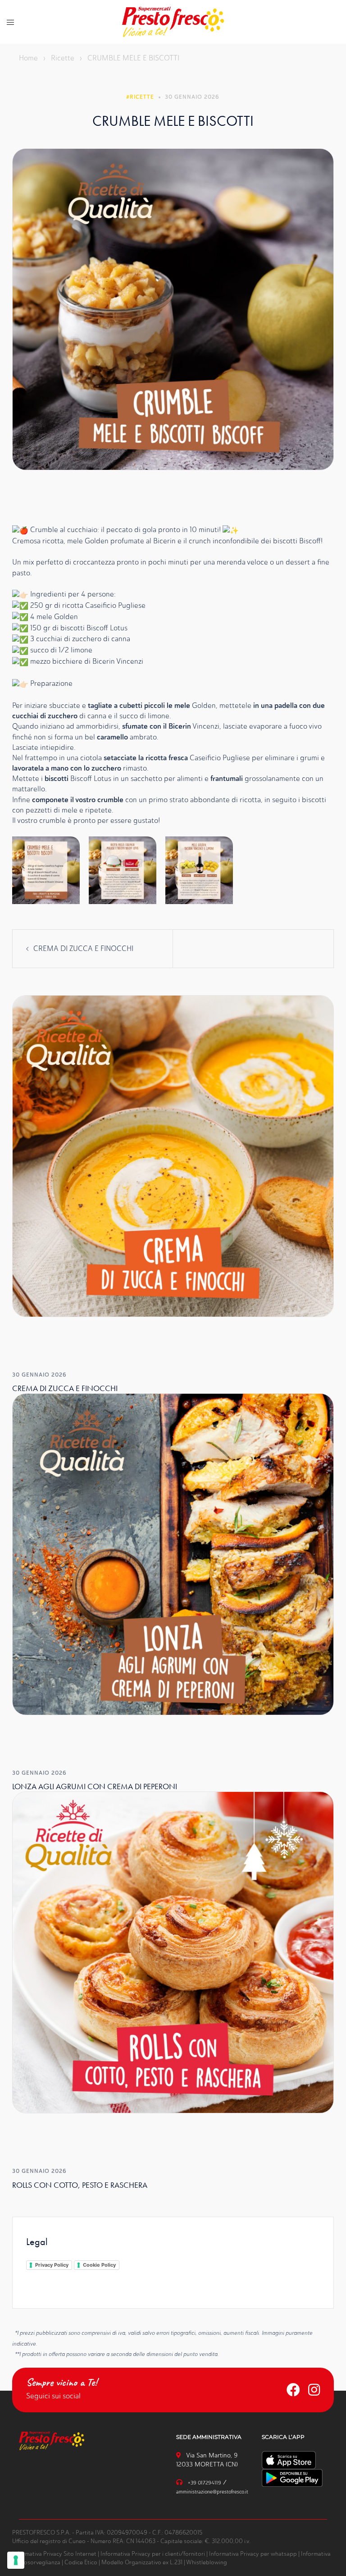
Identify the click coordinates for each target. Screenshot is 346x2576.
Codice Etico (81, 2562)
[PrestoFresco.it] (173, 21)
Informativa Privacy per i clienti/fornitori (153, 2554)
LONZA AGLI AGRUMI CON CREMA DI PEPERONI (95, 1786)
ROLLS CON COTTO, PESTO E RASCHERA (80, 2185)
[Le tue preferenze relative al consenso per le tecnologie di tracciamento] (16, 2560)
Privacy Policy (52, 2265)
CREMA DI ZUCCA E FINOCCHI (83, 948)
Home (28, 58)
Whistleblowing (207, 2562)
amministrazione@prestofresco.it (212, 2492)
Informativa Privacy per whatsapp (253, 2554)
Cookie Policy (99, 2265)
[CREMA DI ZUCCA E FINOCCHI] (173, 1155)
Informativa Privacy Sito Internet (54, 2554)
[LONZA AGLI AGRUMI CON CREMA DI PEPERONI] (173, 1554)
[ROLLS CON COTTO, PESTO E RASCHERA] (173, 1952)
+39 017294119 (205, 2483)
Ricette (63, 58)
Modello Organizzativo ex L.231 (142, 2562)
